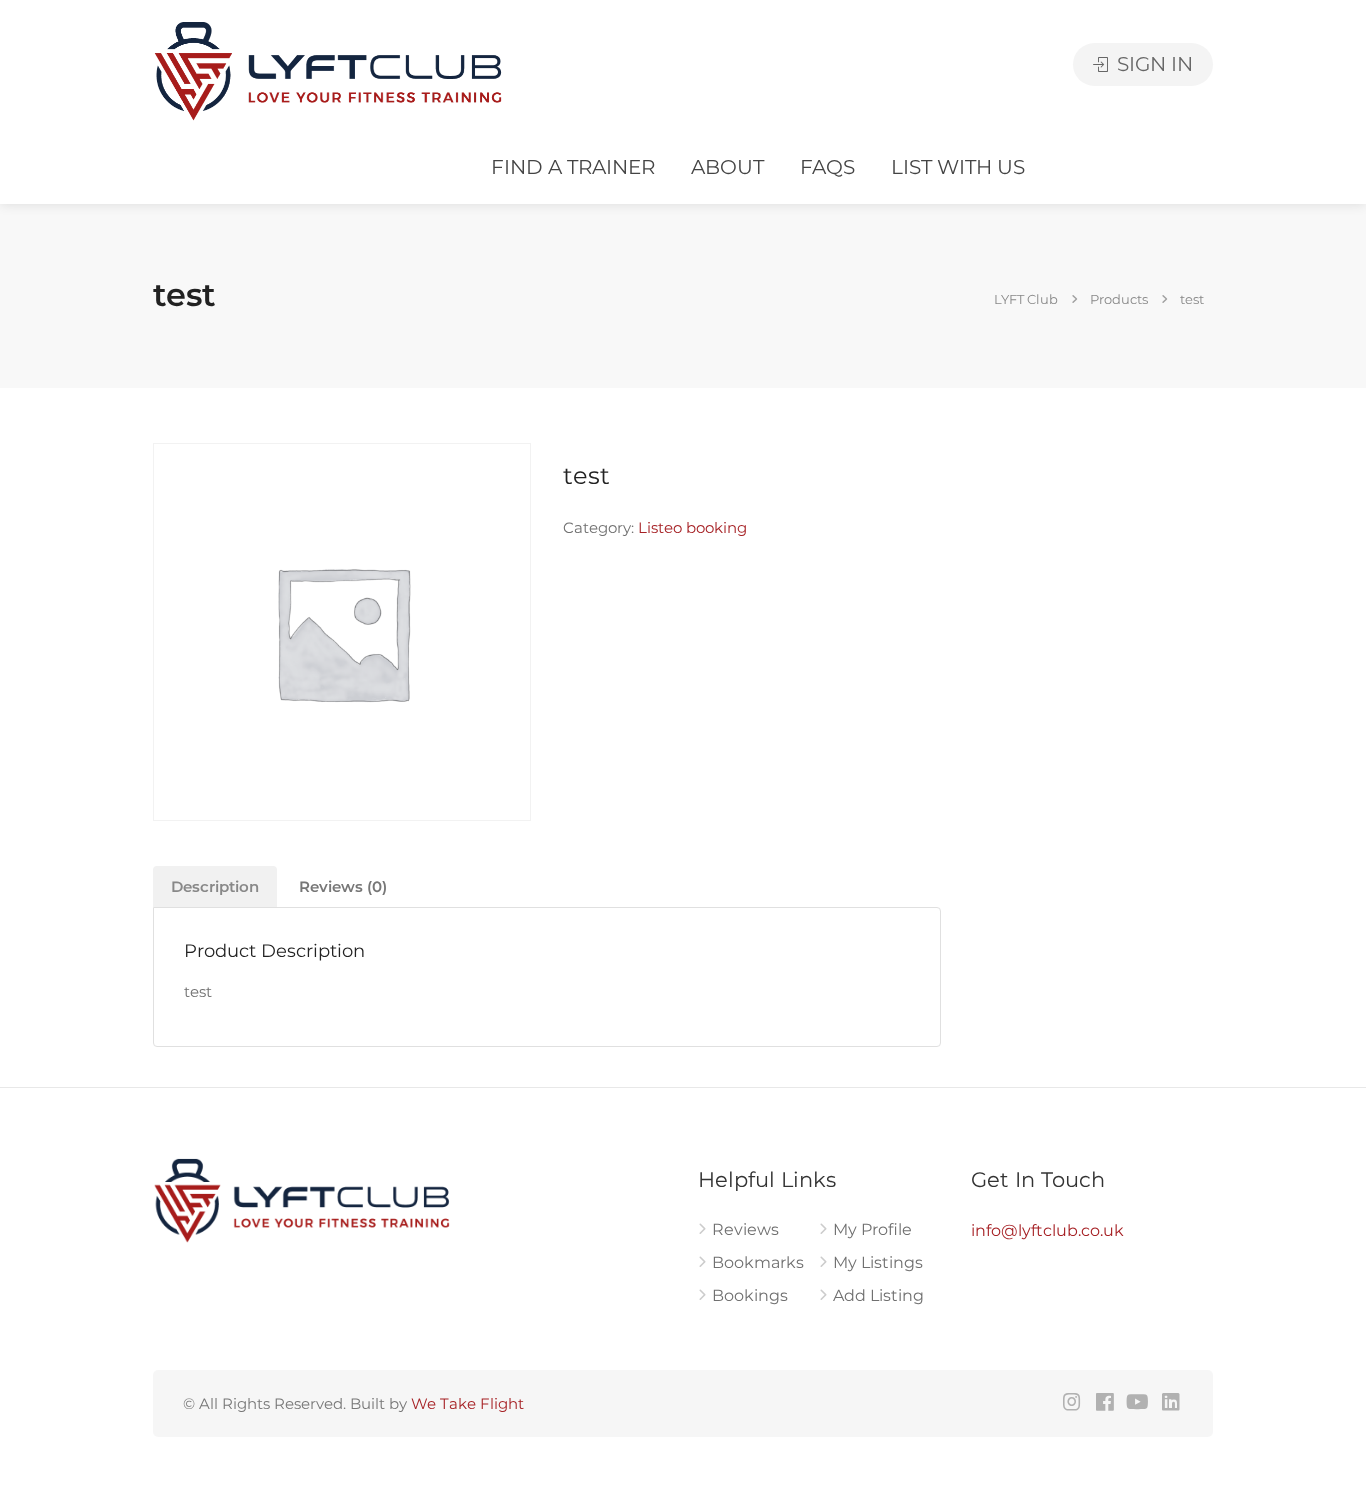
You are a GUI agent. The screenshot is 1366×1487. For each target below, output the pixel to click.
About (727, 167)
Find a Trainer (573, 167)
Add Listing (878, 1295)
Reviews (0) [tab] (343, 886)
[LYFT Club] (329, 69)
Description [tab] (215, 886)
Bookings (750, 1295)
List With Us (958, 167)
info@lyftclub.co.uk (1047, 1230)
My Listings (878, 1262)
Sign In (1152, 64)
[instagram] (1071, 1403)
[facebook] (1104, 1403)
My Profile (872, 1229)
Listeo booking (692, 527)
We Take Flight (467, 1403)
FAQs (827, 167)
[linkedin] (1170, 1403)
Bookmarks (758, 1262)
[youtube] (1137, 1403)
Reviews (745, 1229)
